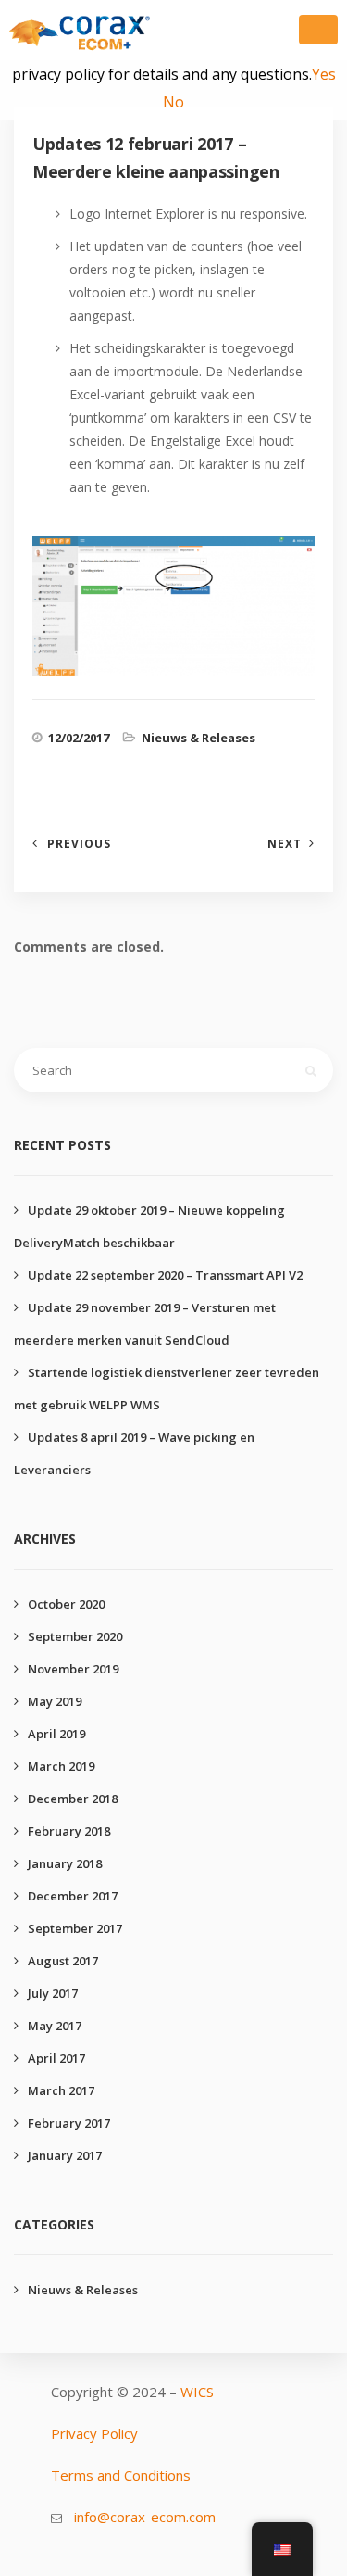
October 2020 (66, 1604)
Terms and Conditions (121, 2475)
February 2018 (69, 1831)
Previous (79, 844)
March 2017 (61, 2090)
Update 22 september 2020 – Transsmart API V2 (165, 1275)
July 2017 (53, 1993)
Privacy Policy (94, 2433)
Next (285, 844)
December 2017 (73, 1896)
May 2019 (55, 1701)
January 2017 (65, 2155)
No (173, 102)
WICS (197, 2392)
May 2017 (55, 2026)
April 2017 (56, 2058)
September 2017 (75, 1928)
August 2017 (63, 1961)
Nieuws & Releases (198, 738)
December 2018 (73, 1799)
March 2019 (61, 1766)
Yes (324, 74)
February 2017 (69, 2123)
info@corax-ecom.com (145, 2517)
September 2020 (75, 1636)
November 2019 (73, 1669)
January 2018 (65, 1863)
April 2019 (56, 1734)
